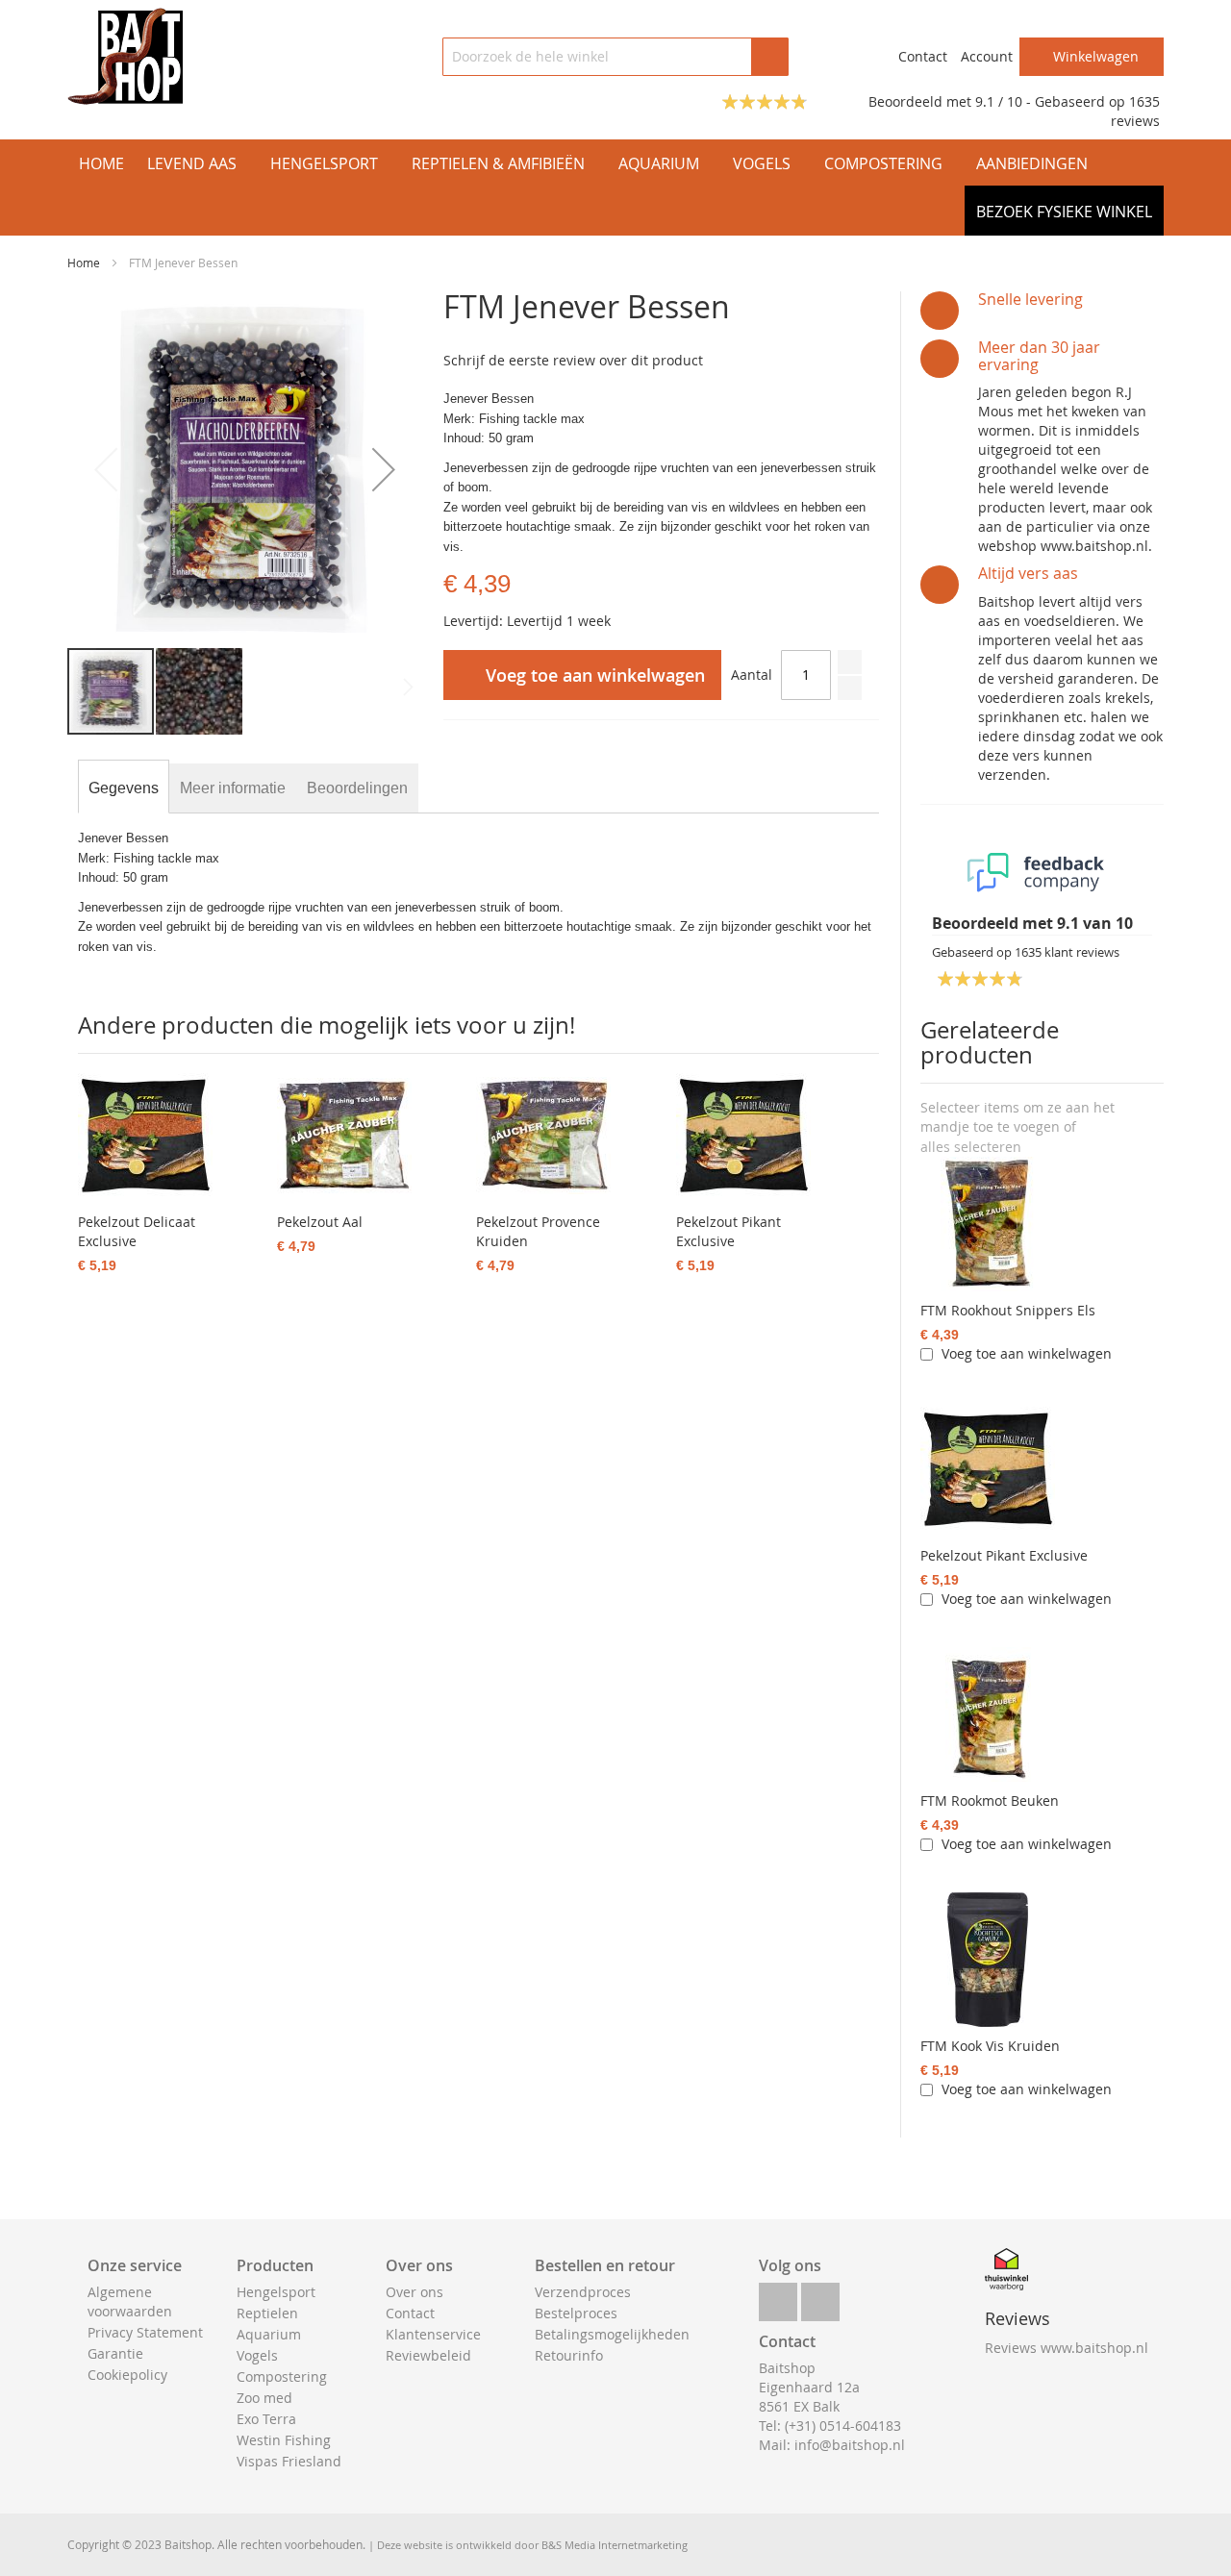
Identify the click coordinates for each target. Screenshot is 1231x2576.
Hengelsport (276, 2292)
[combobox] (615, 57)
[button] (384, 469)
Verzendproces (583, 2292)
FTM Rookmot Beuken (990, 1801)
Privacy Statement (145, 2332)
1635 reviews (1135, 111)
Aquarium (269, 2334)
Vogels (257, 2355)
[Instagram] (820, 2297)
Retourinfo (569, 2355)
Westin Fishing (284, 2440)
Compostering (282, 2376)
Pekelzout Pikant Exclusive (1004, 1555)
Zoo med (264, 2398)
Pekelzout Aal (320, 1222)
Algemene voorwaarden (130, 2301)
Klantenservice (433, 2334)
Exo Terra (266, 2419)
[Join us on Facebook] (778, 2297)
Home (84, 263)
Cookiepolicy (127, 2375)
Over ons (415, 2292)
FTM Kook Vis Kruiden (990, 2046)
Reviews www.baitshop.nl (1067, 2348)
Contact (923, 56)
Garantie (115, 2353)
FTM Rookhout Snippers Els (1008, 1310)
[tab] (124, 788)
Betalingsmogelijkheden (612, 2334)
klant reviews (1067, 952)
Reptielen (267, 2313)
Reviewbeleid (428, 2355)
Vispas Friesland (289, 2461)
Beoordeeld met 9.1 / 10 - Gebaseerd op (999, 101)
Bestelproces (576, 2313)
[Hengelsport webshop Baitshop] (125, 56)
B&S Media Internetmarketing (615, 2545)
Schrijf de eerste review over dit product (573, 360)
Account (987, 56)
